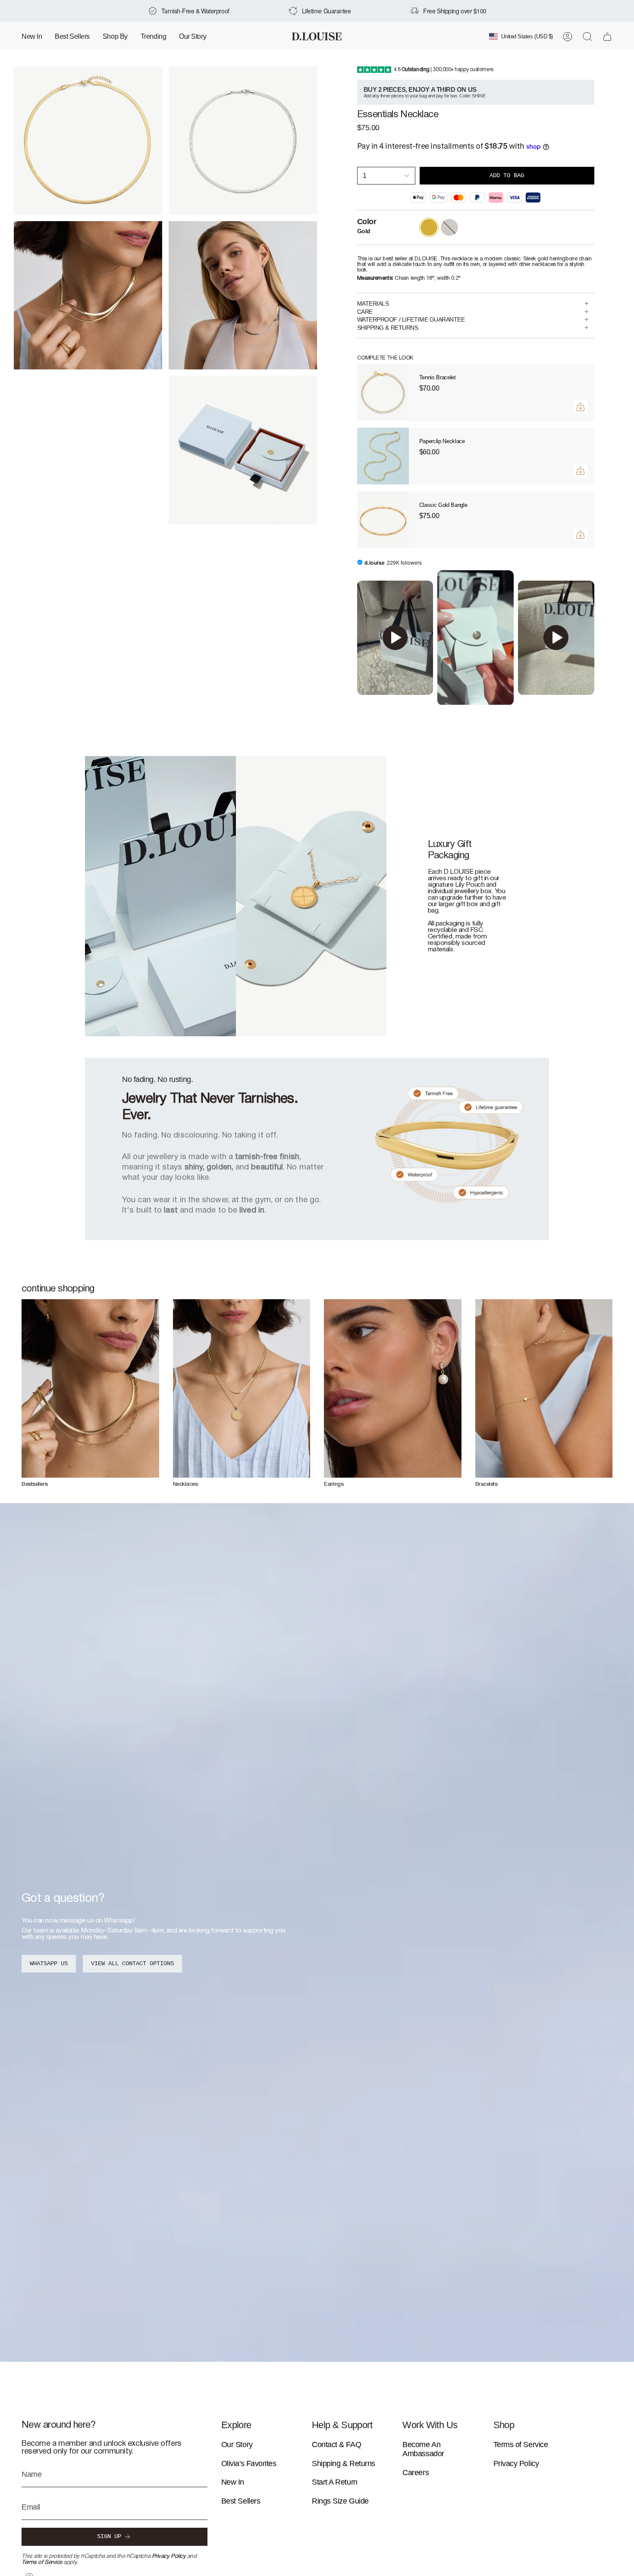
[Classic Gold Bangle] (383, 520)
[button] (115, 36)
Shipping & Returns (344, 2463)
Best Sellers (241, 2501)
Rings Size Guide (340, 2501)
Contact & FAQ (336, 2445)
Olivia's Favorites (249, 2463)
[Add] (581, 407)
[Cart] (607, 37)
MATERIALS (373, 303)
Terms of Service (42, 2562)
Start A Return (335, 2482)
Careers (416, 2473)
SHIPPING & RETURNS (388, 328)
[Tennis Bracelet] (383, 392)
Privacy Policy (169, 2556)
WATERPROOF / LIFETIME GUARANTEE (411, 319)
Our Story (237, 2445)
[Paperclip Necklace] (383, 456)
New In (233, 2482)
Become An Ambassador (423, 2449)
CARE (365, 312)
